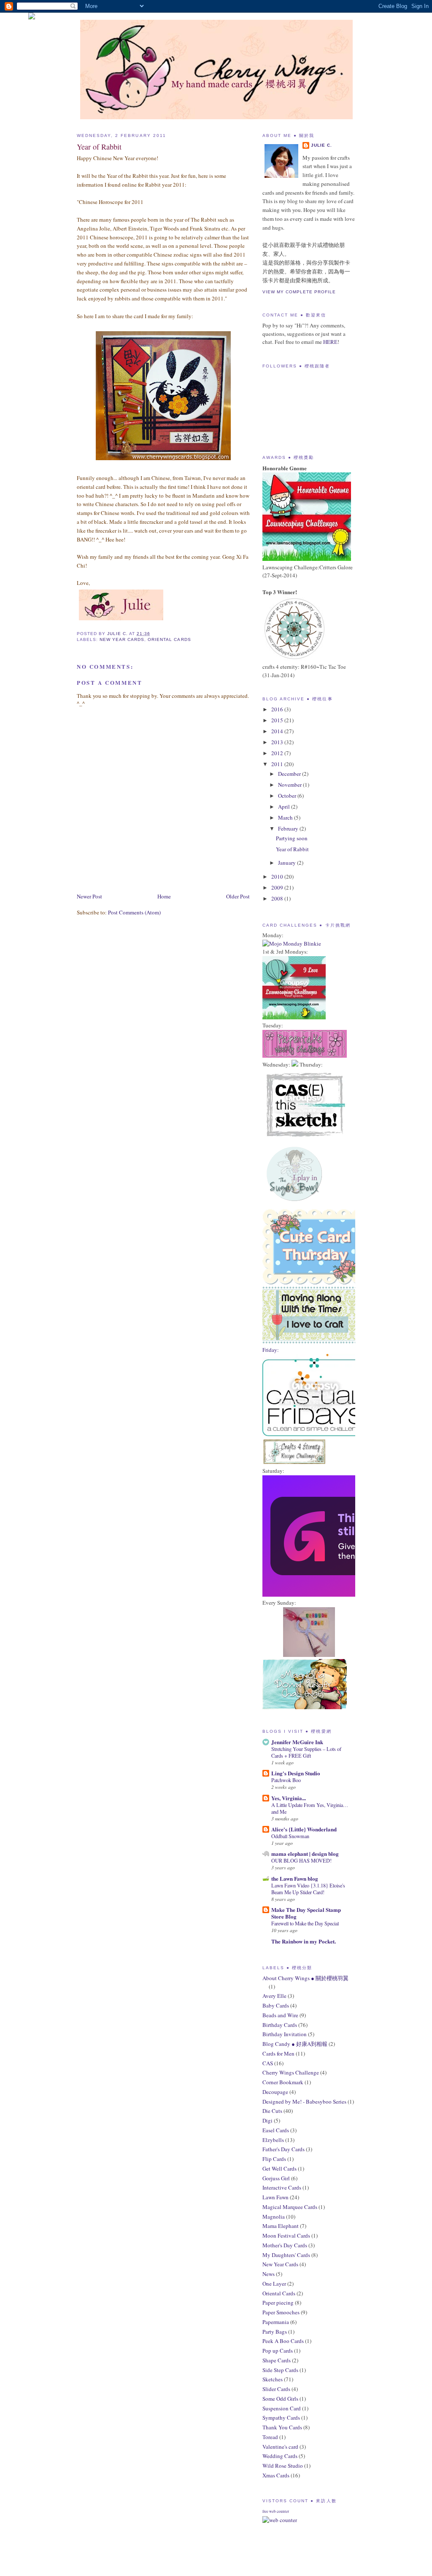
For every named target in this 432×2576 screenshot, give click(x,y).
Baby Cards (276, 2005)
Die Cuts (272, 2111)
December (290, 774)
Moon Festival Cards (286, 2236)
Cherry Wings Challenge (291, 2072)
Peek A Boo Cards (283, 2341)
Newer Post (89, 896)
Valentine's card (280, 2447)
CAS (268, 2063)
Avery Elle (274, 1996)
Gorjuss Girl (276, 2178)
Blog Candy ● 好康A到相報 (295, 2044)
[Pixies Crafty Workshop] (309, 1655)
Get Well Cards (279, 2169)
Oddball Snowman (290, 1836)
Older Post (238, 896)
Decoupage (275, 2092)
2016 (278, 709)
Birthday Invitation (285, 2034)
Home (164, 896)
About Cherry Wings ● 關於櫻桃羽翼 (305, 1978)
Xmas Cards (276, 2475)
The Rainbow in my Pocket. (304, 1941)
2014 (278, 731)
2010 (278, 877)
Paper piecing (278, 2303)
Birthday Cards (280, 2025)
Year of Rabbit (292, 849)
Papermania (276, 2322)
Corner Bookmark (283, 2082)
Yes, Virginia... (289, 1798)
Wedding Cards (280, 2456)
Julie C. (321, 145)
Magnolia (274, 2217)
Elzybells (273, 2140)
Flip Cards (274, 2159)
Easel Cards (276, 2130)
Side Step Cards (280, 2370)
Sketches (273, 2379)
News (269, 2274)
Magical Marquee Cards (290, 2207)
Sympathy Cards (281, 2418)
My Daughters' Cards (286, 2255)
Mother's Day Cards (285, 2245)
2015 (278, 720)
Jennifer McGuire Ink (297, 1742)
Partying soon (292, 838)
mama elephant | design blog (305, 1854)
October (288, 796)
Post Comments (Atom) (134, 912)
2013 (278, 742)
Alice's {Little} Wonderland (304, 1829)
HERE (330, 342)
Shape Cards (277, 2360)
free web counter (276, 2512)
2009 (278, 887)
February (289, 828)
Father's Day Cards (283, 2149)
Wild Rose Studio (283, 2466)
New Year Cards (122, 639)
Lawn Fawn (275, 2197)
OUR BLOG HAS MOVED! (301, 1860)
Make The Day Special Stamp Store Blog (306, 1913)
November (290, 785)
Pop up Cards (278, 2351)
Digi (267, 2120)
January (288, 863)
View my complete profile (299, 292)
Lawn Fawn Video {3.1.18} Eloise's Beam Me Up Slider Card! (308, 1889)
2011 (278, 764)
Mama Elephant (281, 2226)
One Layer (274, 2284)
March (286, 818)
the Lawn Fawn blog (295, 1878)
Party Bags (275, 2332)
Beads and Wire (280, 2015)
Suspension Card (282, 2408)
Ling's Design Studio (296, 1773)
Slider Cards (276, 2389)
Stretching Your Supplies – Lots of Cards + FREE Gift (306, 1752)
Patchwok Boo (286, 1780)
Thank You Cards (282, 2427)
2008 (278, 898)
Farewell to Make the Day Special (305, 1923)
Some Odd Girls (280, 2399)
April (285, 807)
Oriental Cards (169, 639)
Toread (270, 2437)
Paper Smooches (281, 2312)
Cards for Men (278, 2053)
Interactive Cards (282, 2187)
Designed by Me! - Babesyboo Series (304, 2102)
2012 (278, 753)
